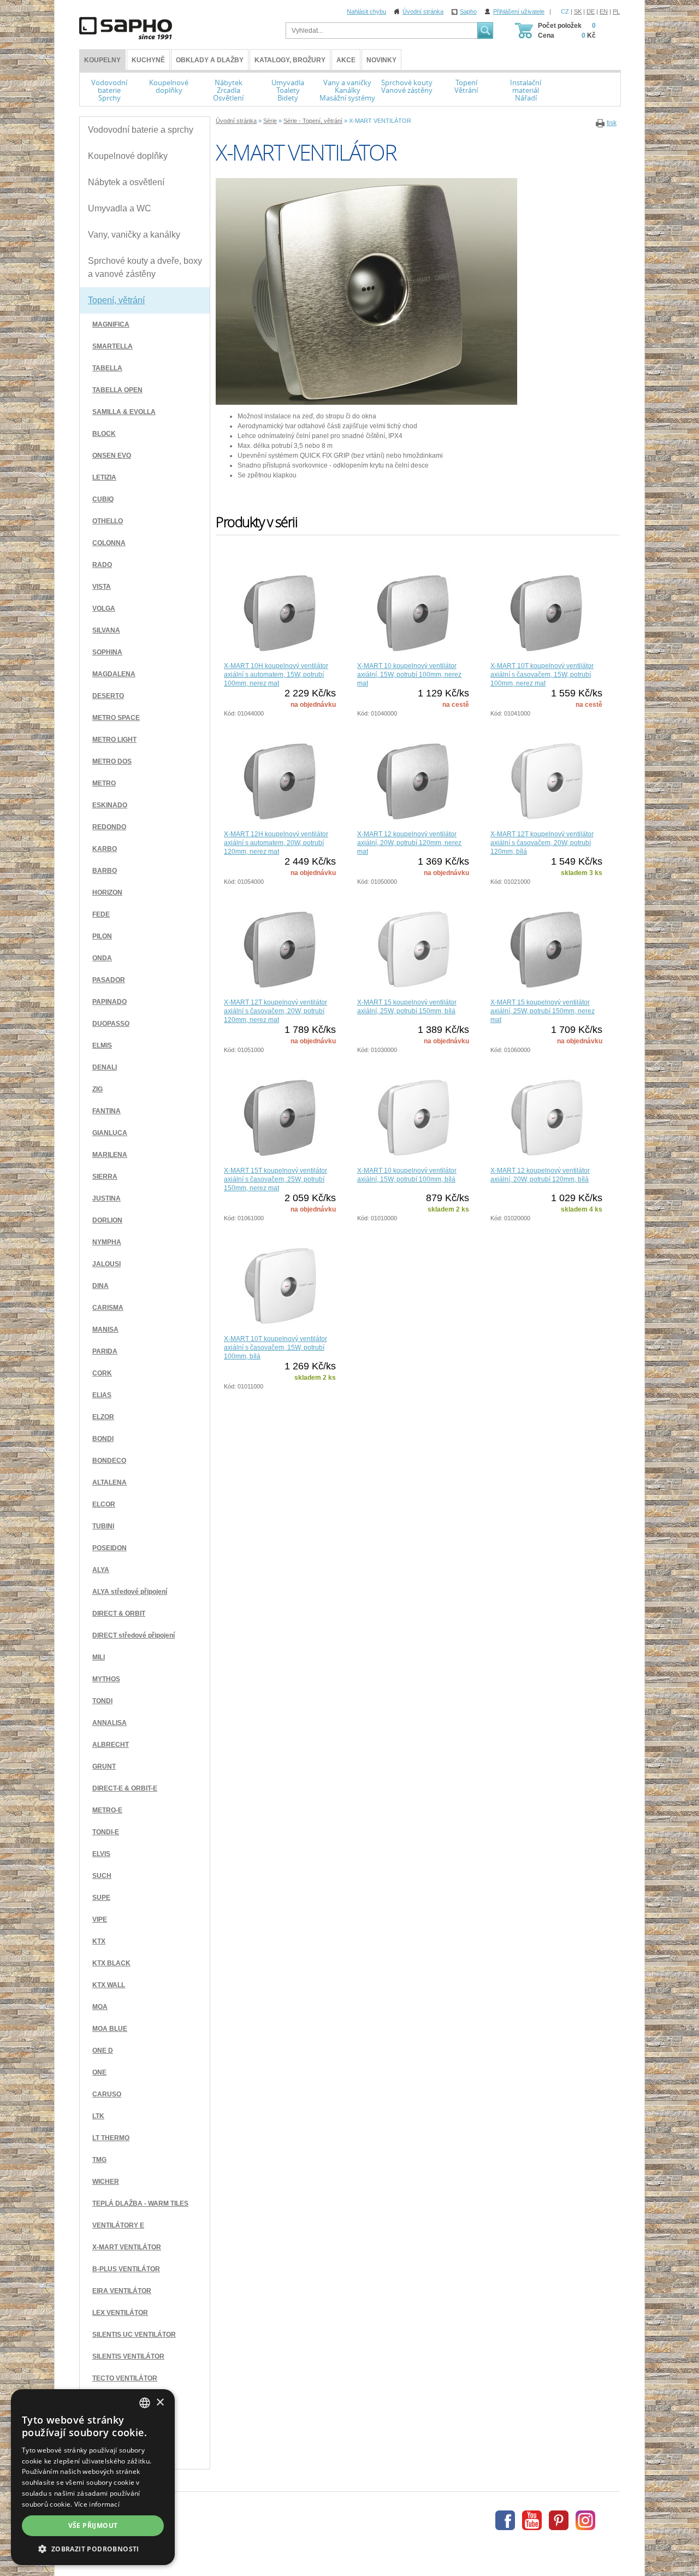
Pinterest (559, 2520)
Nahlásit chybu (366, 11)
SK (578, 11)
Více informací (97, 2504)
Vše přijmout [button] (93, 2525)
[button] (93, 2549)
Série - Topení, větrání (313, 121)
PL (616, 11)
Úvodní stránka (423, 11)
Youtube (532, 2520)
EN (604, 11)
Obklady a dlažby (210, 60)
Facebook (505, 2520)
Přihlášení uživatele (519, 11)
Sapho (468, 11)
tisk (612, 123)
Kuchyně (148, 60)
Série (270, 121)
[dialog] (93, 2477)
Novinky (381, 60)
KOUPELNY (102, 60)
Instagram (585, 2520)
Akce (346, 60)
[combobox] (145, 2403)
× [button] (160, 2403)
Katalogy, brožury (290, 60)
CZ (565, 11)
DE (591, 11)
